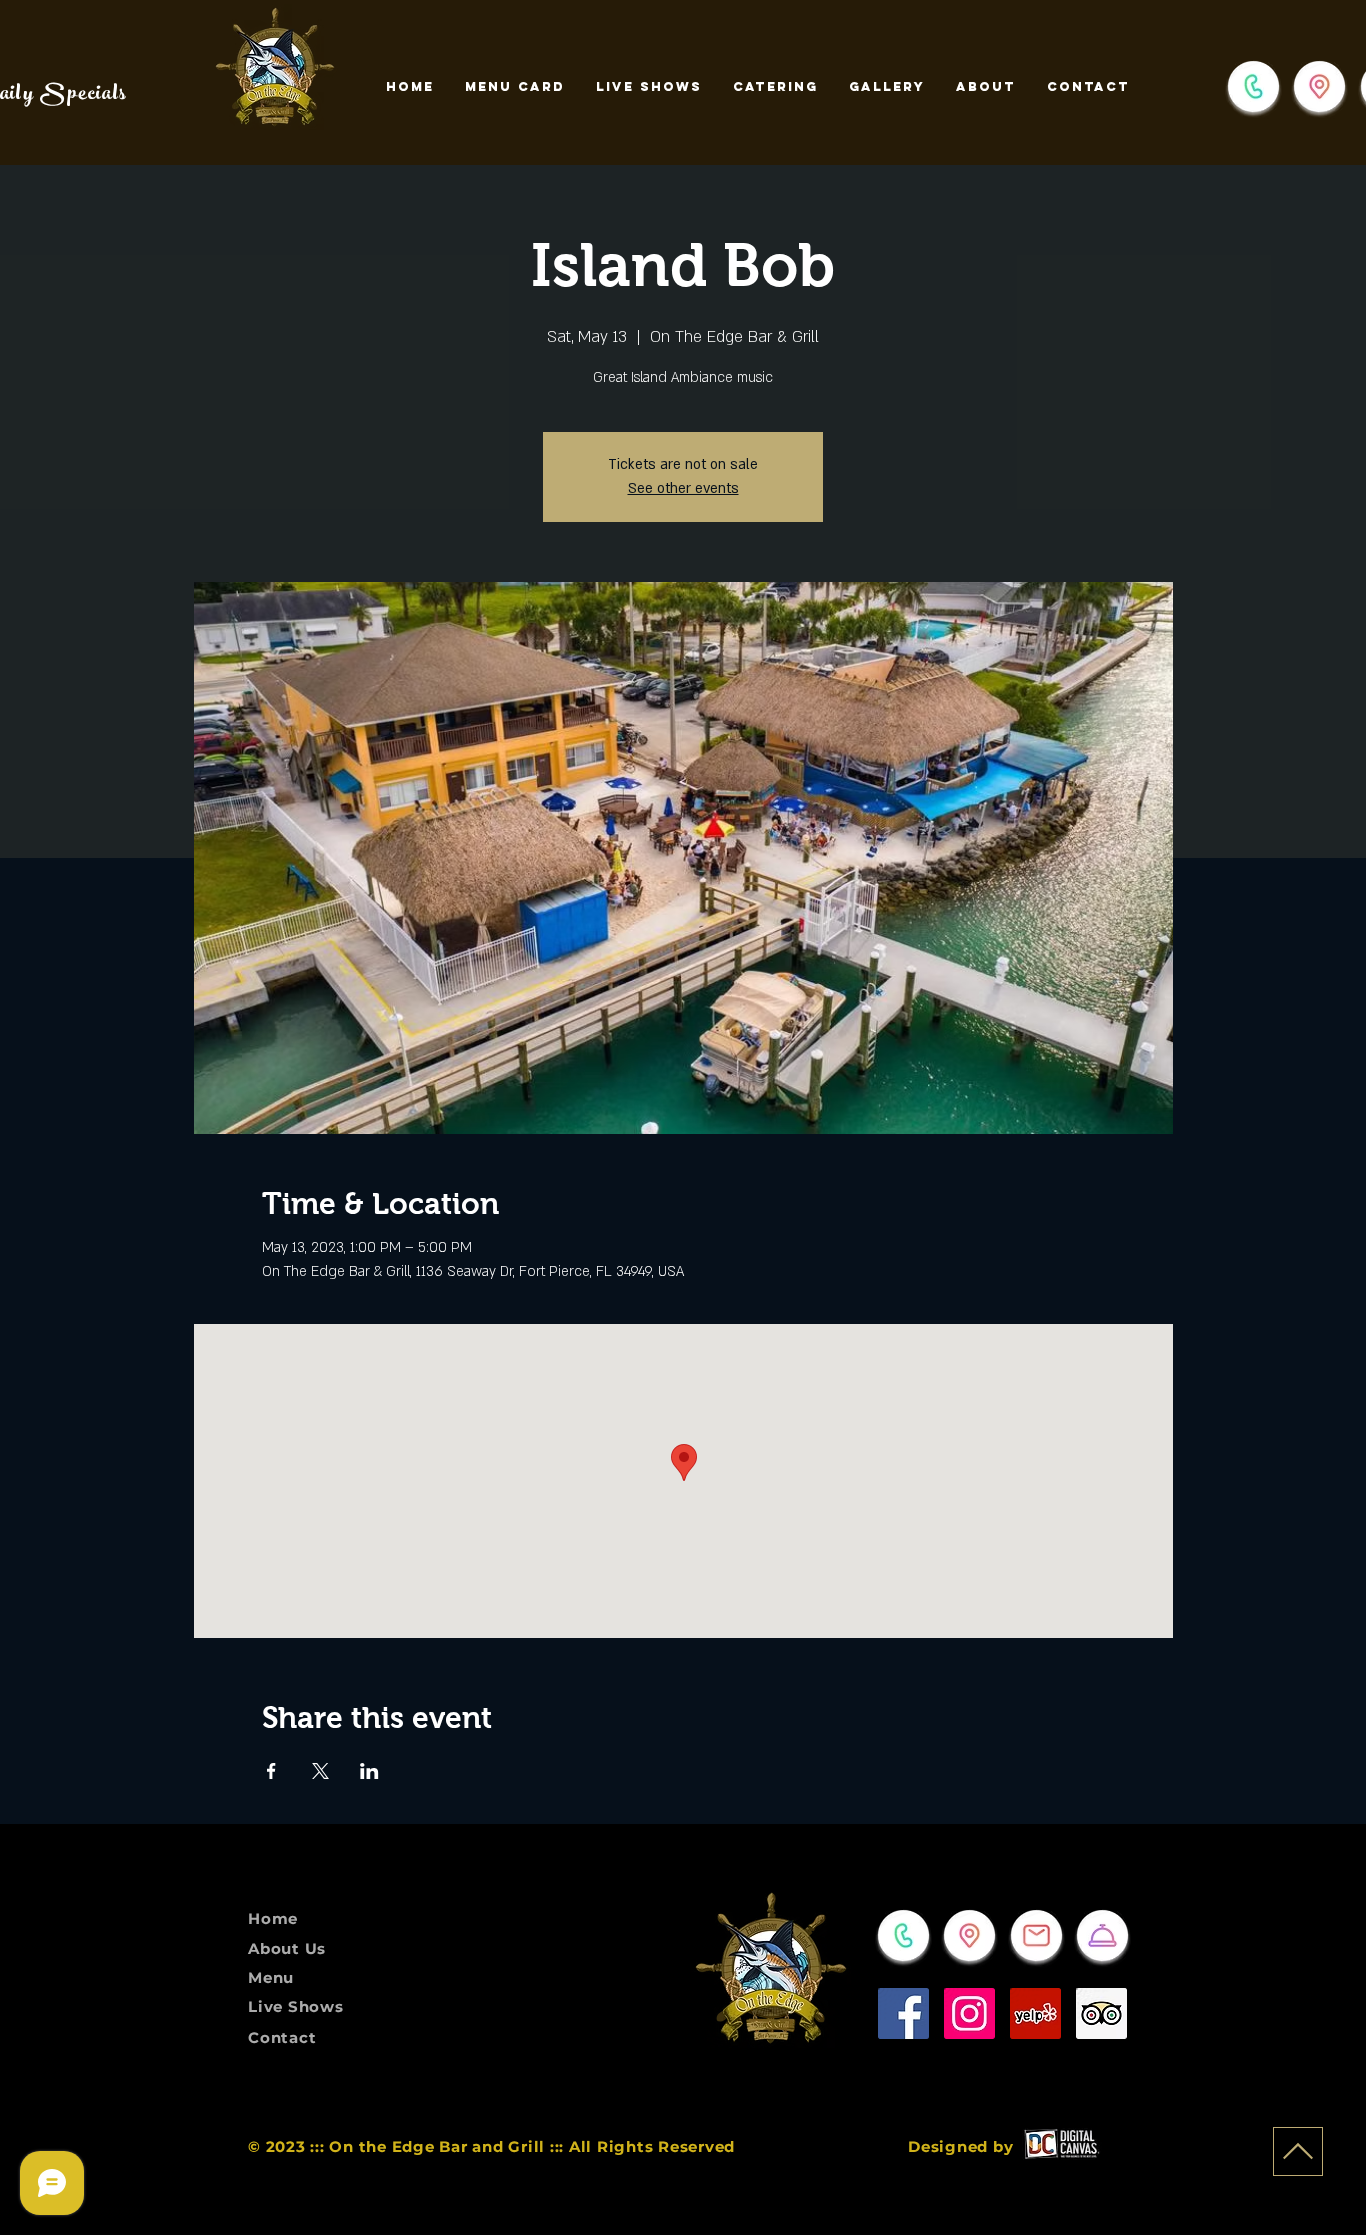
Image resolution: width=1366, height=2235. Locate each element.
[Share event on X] (320, 1771)
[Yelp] (1035, 2013)
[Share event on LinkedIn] (369, 1771)
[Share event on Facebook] (271, 1771)
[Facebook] (903, 2013)
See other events (683, 488)
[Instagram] (969, 2013)
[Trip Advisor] (1101, 2013)
